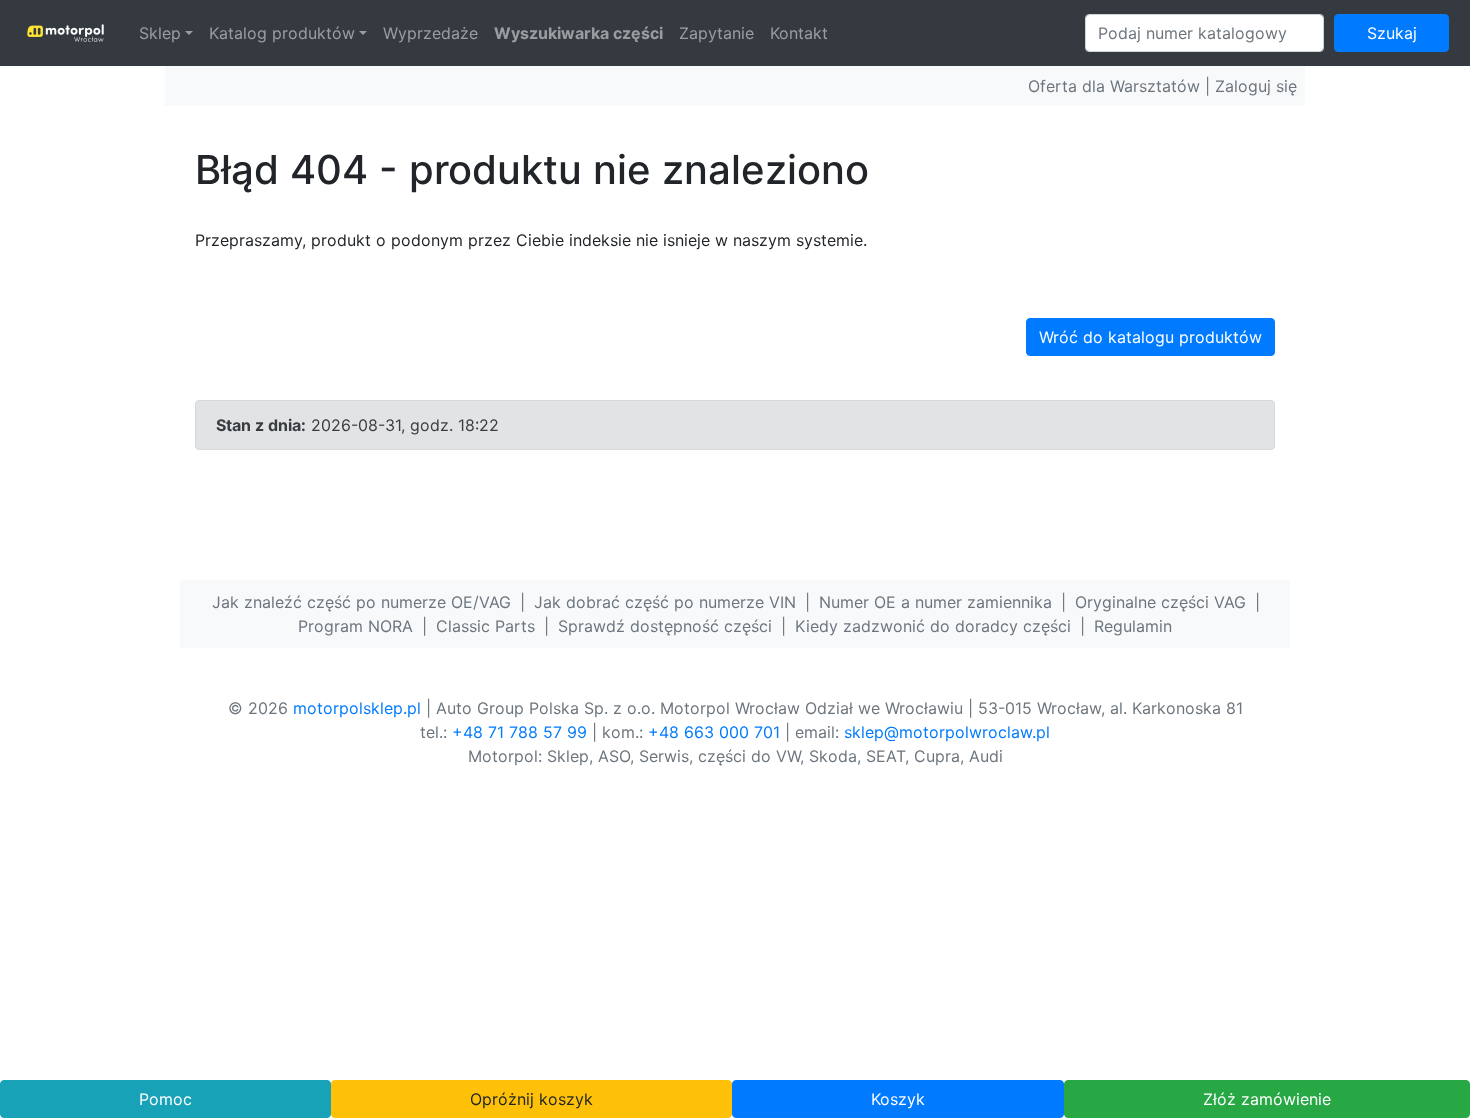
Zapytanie (716, 33)
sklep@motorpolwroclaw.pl (947, 732)
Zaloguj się (1256, 86)
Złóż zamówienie (1267, 1099)
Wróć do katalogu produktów (1150, 337)
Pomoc (165, 1099)
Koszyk (898, 1099)
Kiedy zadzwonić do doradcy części (933, 626)
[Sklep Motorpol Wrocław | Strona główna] (65, 33)
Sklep (160, 33)
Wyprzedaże (430, 33)
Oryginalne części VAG (1160, 602)
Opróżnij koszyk (531, 1099)
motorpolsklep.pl (357, 708)
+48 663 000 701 (714, 732)
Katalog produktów (282, 33)
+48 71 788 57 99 (519, 732)
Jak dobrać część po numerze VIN (665, 602)
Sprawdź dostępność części (665, 626)
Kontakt (799, 33)
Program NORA (355, 626)
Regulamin (1133, 626)
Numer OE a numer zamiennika (935, 602)
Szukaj (1392, 33)
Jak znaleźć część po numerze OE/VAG (361, 602)
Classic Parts (485, 626)
